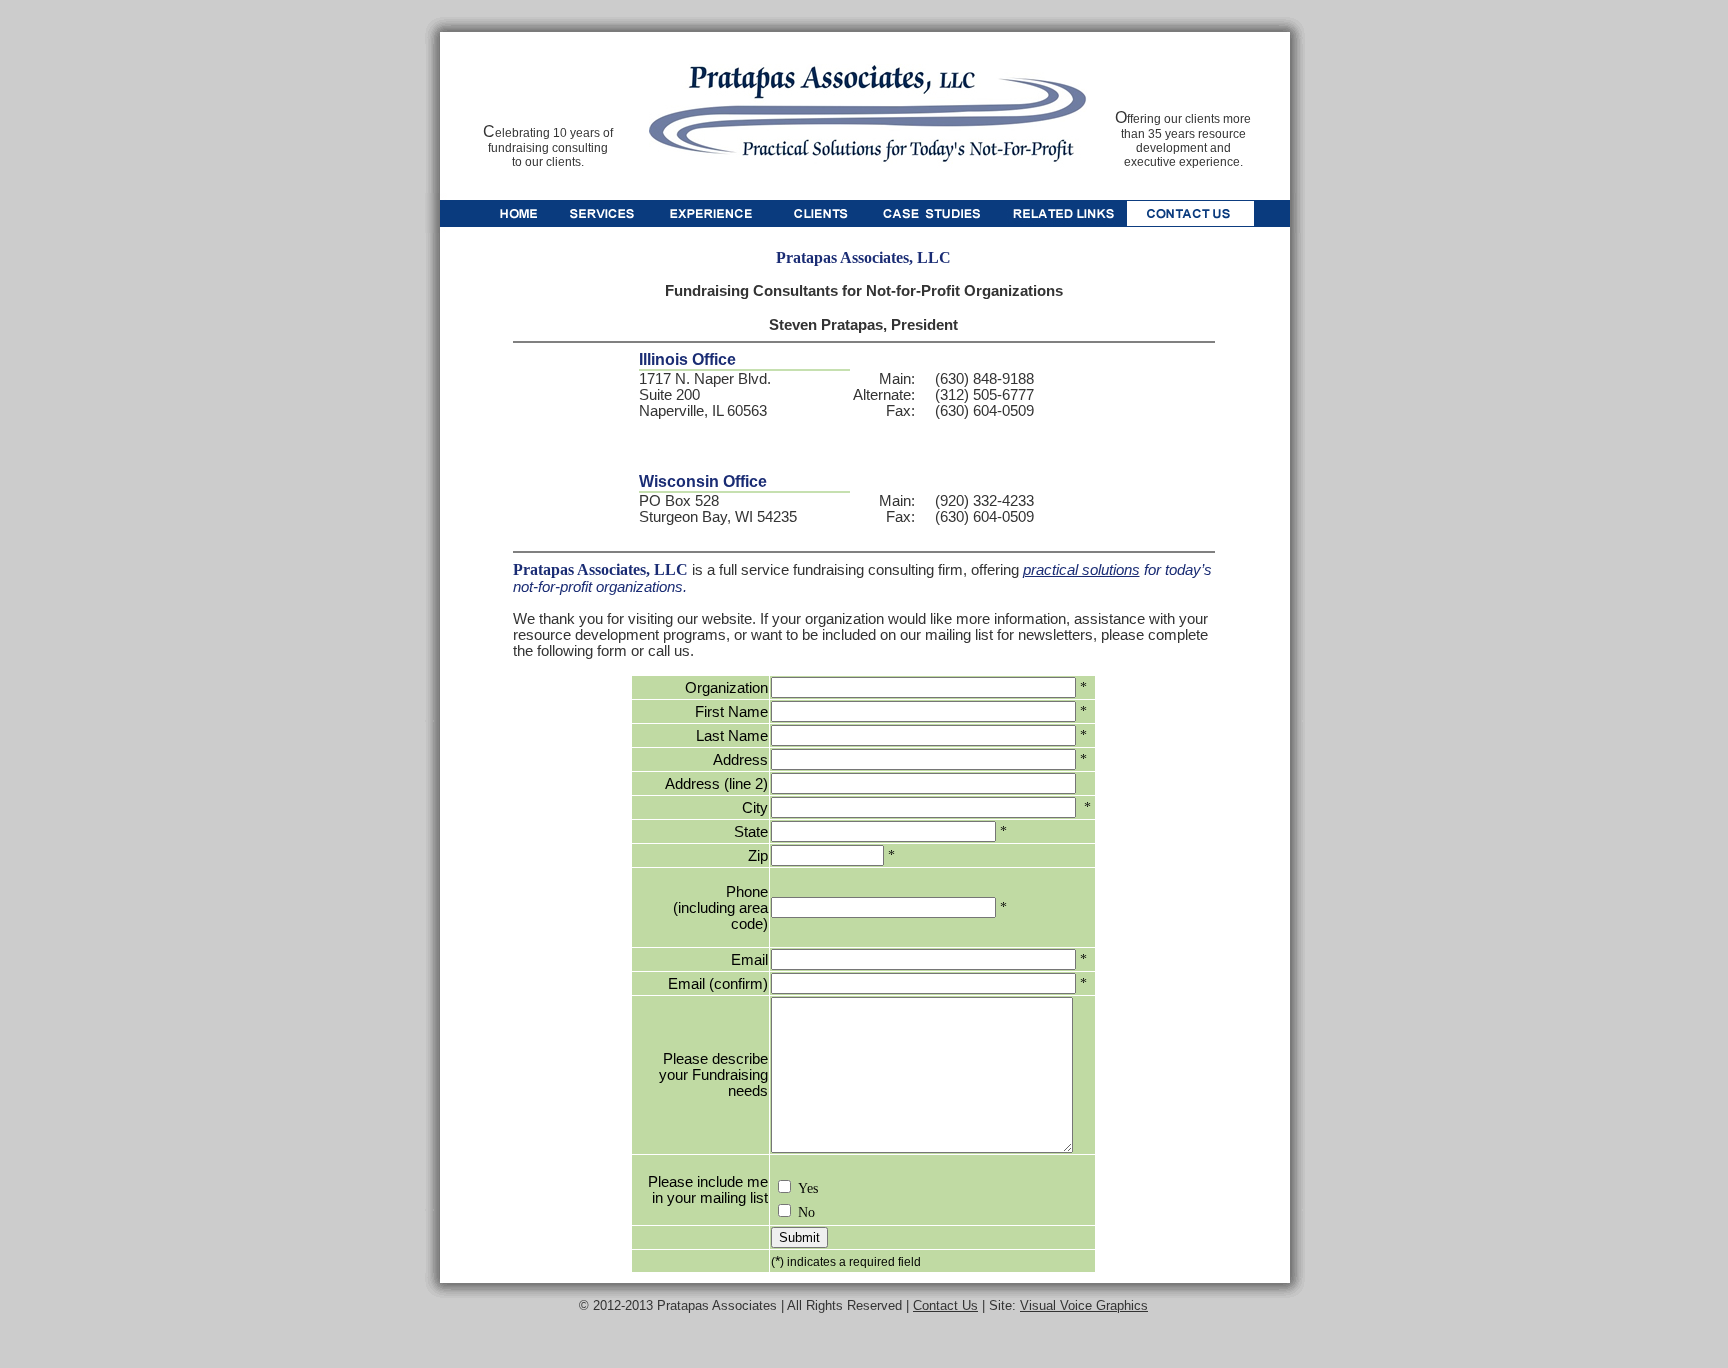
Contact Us (945, 1305)
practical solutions (1081, 570)
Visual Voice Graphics (1084, 1305)
